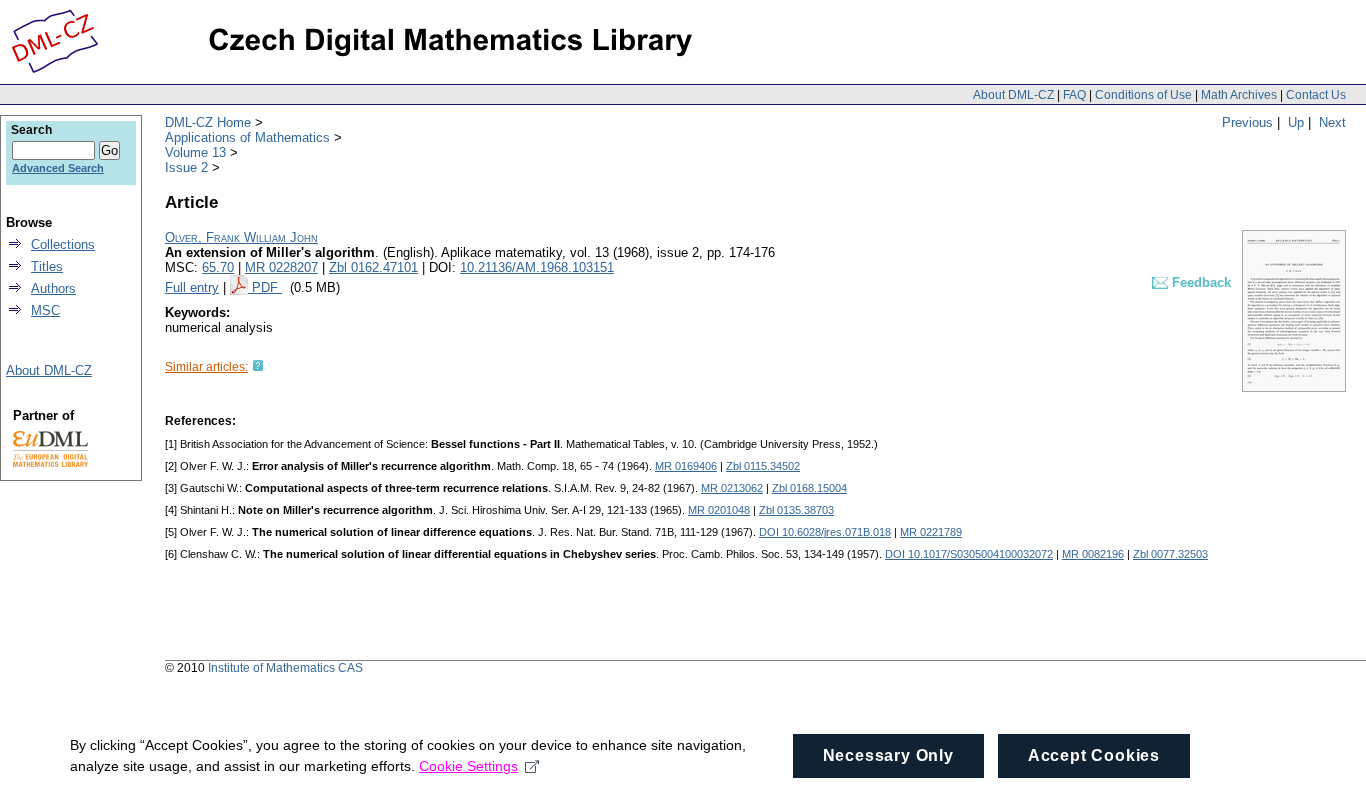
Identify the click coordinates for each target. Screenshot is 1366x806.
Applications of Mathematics (247, 137)
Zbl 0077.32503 (1170, 554)
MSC (45, 310)
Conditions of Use (1143, 95)
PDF (267, 287)
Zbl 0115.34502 (763, 466)
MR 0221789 (931, 532)
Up (1296, 122)
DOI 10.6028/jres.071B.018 (825, 532)
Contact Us (1316, 95)
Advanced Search (58, 168)
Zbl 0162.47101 (373, 267)
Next (1332, 122)
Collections (63, 244)
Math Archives (1239, 95)
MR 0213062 (732, 488)
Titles (47, 266)
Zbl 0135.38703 (796, 510)
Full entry (192, 287)
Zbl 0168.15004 (809, 488)
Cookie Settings (468, 766)
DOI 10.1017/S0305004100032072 (969, 554)
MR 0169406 (686, 466)
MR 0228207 (281, 267)
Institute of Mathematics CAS (285, 668)
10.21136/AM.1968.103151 (537, 267)
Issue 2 (186, 167)
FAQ (1074, 95)
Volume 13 (195, 152)
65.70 (218, 267)
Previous (1247, 122)
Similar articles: (206, 367)
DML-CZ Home (208, 122)
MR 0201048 (719, 510)
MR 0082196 (1093, 554)
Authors (53, 288)
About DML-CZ (1013, 95)
